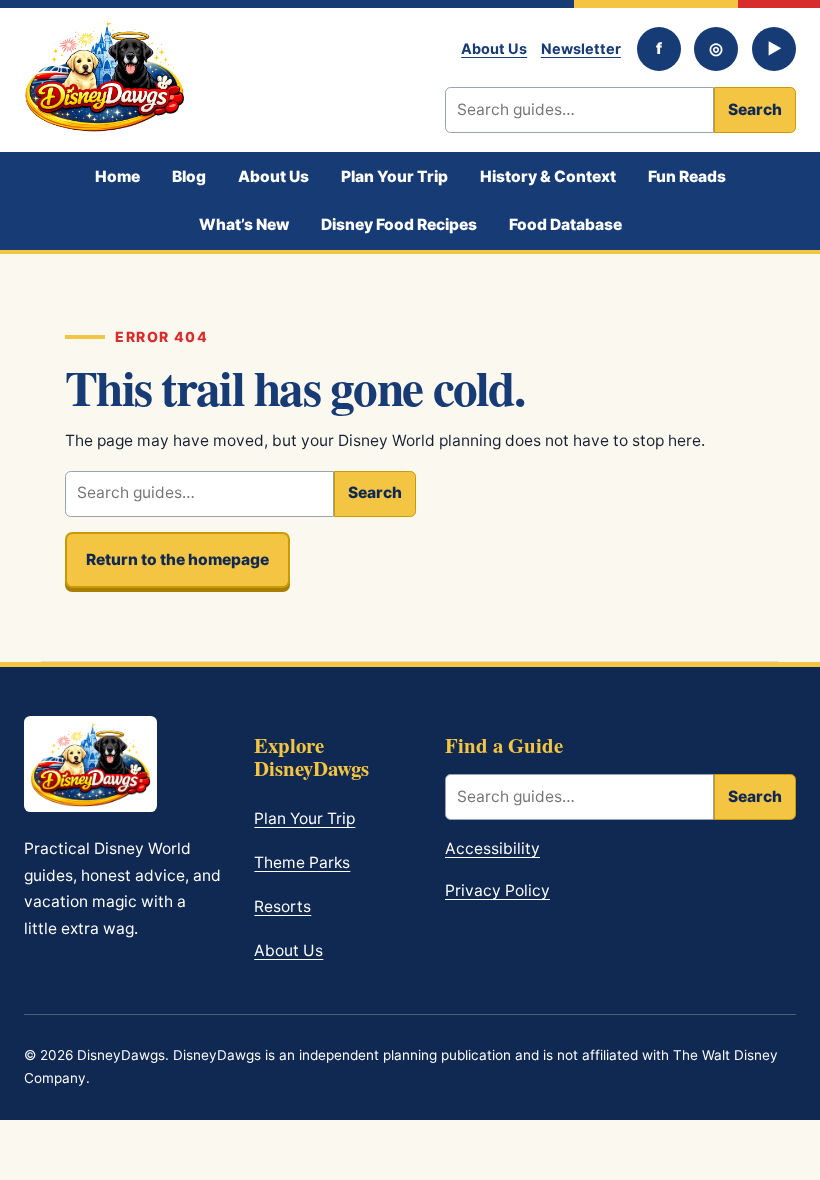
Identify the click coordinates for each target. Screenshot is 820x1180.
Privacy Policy (497, 890)
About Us (494, 48)
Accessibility (492, 848)
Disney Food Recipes (399, 224)
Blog (189, 176)
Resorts (282, 906)
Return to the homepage (177, 559)
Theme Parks (302, 862)
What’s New (244, 224)
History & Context (548, 176)
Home (117, 176)
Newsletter (581, 48)
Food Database (565, 224)
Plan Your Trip (394, 176)
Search (755, 109)
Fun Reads (687, 176)
